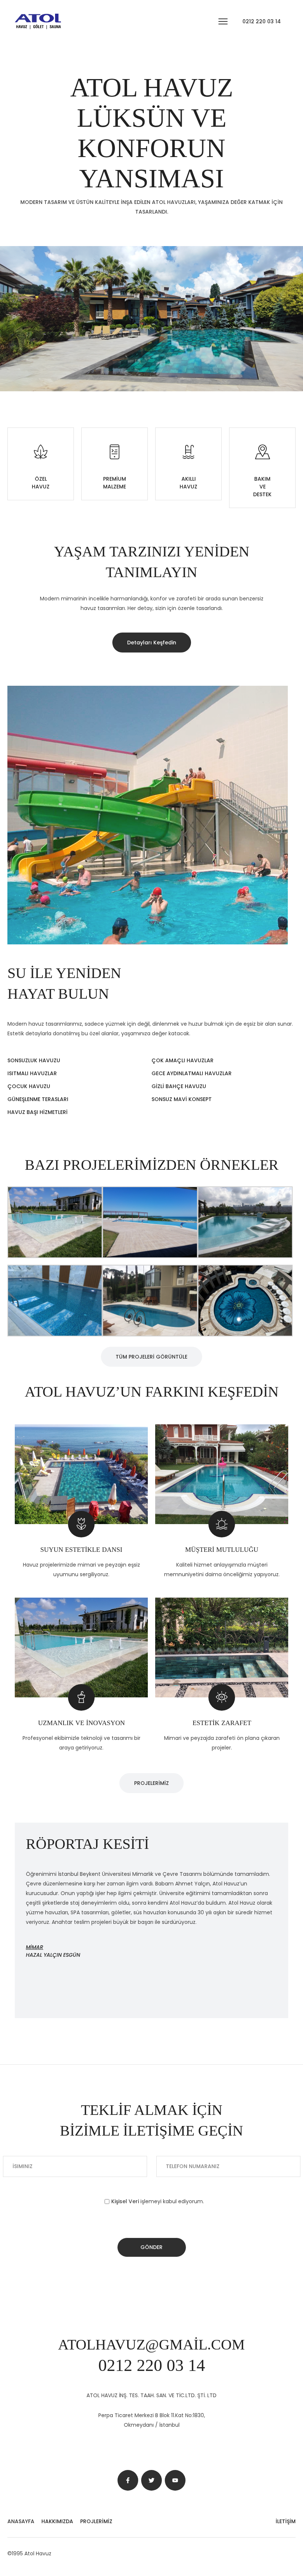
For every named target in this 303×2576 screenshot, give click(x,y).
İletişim (286, 2521)
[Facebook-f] (128, 2480)
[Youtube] (175, 2480)
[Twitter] (151, 2480)
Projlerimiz (96, 2521)
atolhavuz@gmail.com (151, 2345)
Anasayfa (21, 2521)
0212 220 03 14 (262, 21)
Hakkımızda (57, 2521)
